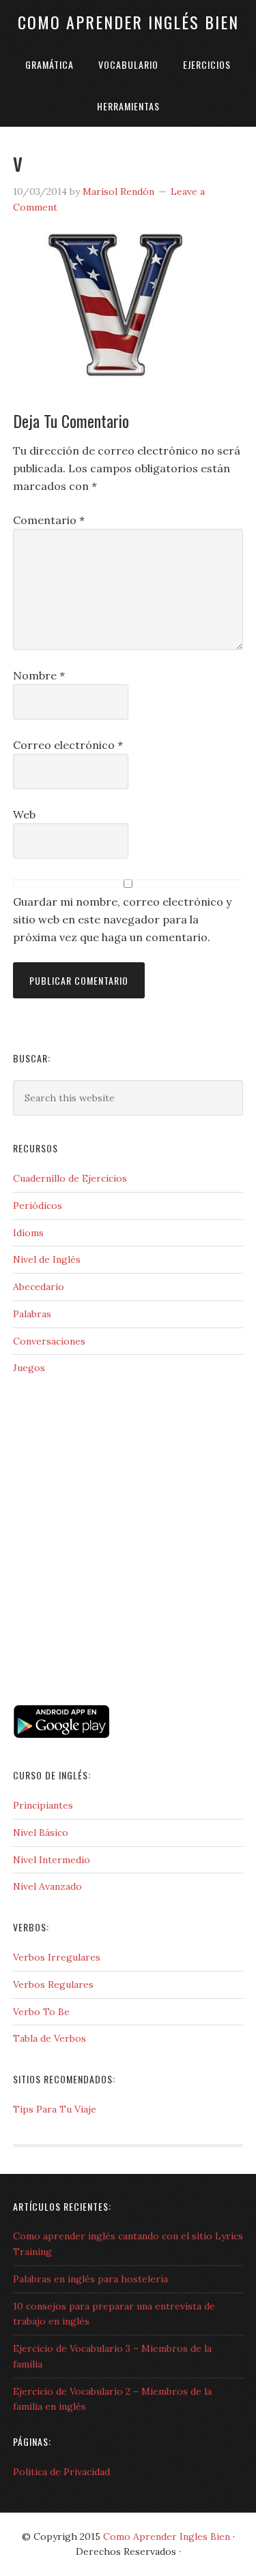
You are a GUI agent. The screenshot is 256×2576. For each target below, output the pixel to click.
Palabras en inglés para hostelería (90, 2279)
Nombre (39, 675)
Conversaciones (49, 1341)
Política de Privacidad (61, 2472)
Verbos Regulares (53, 1984)
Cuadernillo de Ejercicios (70, 1178)
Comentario (49, 520)
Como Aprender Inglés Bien (128, 22)
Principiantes (43, 1805)
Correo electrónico (68, 745)
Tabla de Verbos (49, 2038)
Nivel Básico (41, 1833)
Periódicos (38, 1206)
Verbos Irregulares (57, 1957)
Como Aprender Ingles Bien (167, 2536)
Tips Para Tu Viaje (55, 2109)
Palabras (32, 1314)
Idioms (28, 1233)
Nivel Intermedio (52, 1860)
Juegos (29, 1368)
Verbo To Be (41, 2012)
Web (24, 814)
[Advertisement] (81, 1642)
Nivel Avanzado (47, 1886)
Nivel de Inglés (47, 1259)
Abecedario (39, 1287)
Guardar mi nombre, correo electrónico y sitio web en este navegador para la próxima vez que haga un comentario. (122, 919)
